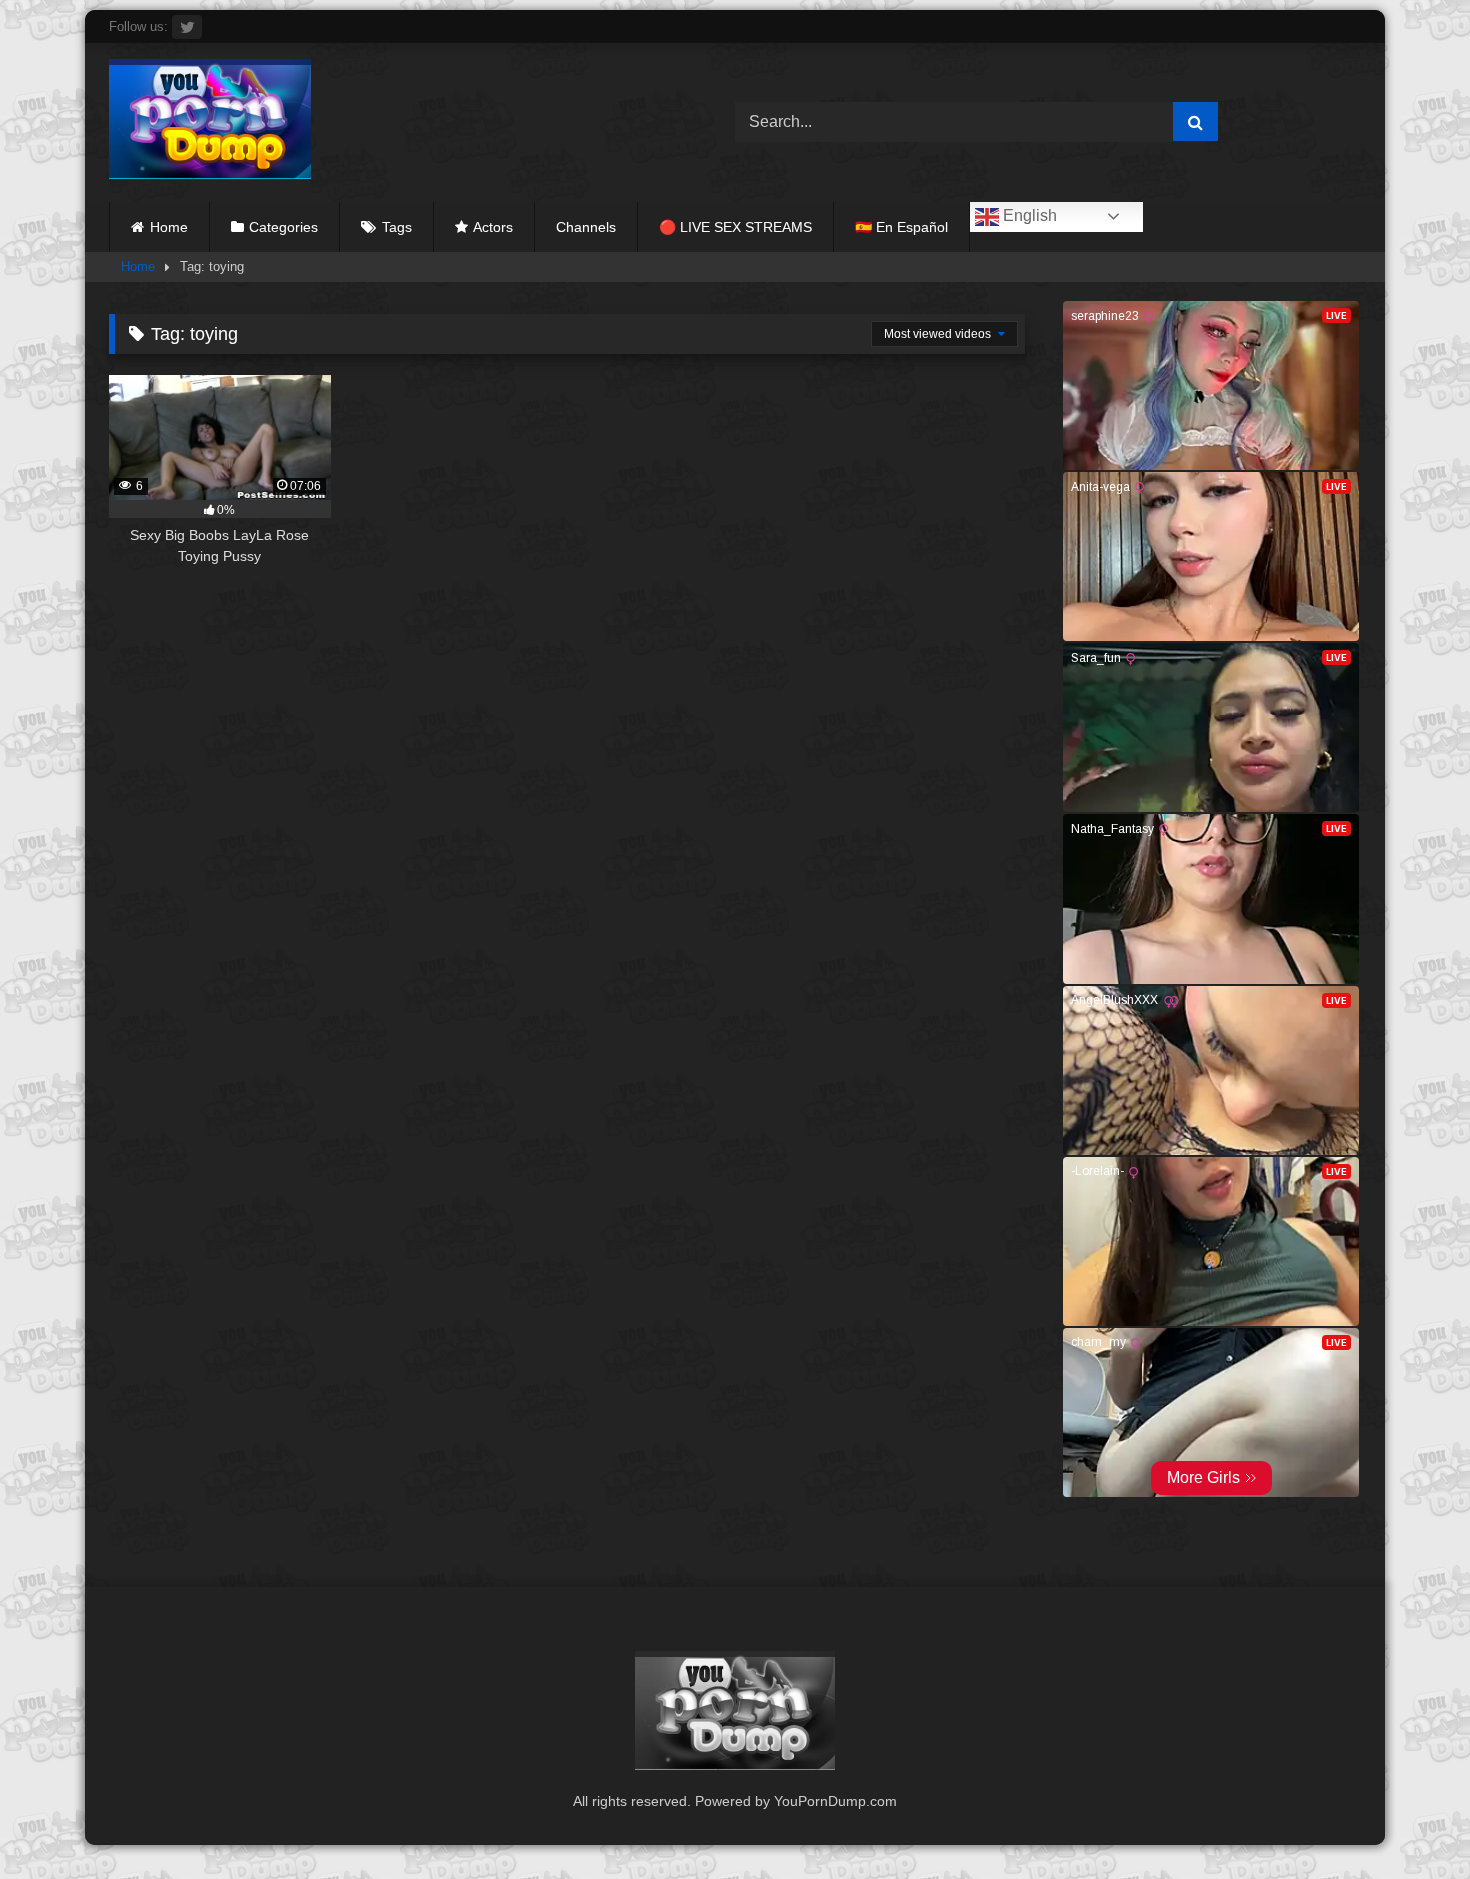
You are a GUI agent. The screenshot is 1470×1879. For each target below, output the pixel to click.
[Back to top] (1408, 1819)
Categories (283, 227)
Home (169, 227)
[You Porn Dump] (210, 122)
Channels (586, 227)
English (1028, 215)
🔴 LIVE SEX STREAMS (735, 227)
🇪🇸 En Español (901, 227)
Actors (493, 227)
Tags (397, 227)
